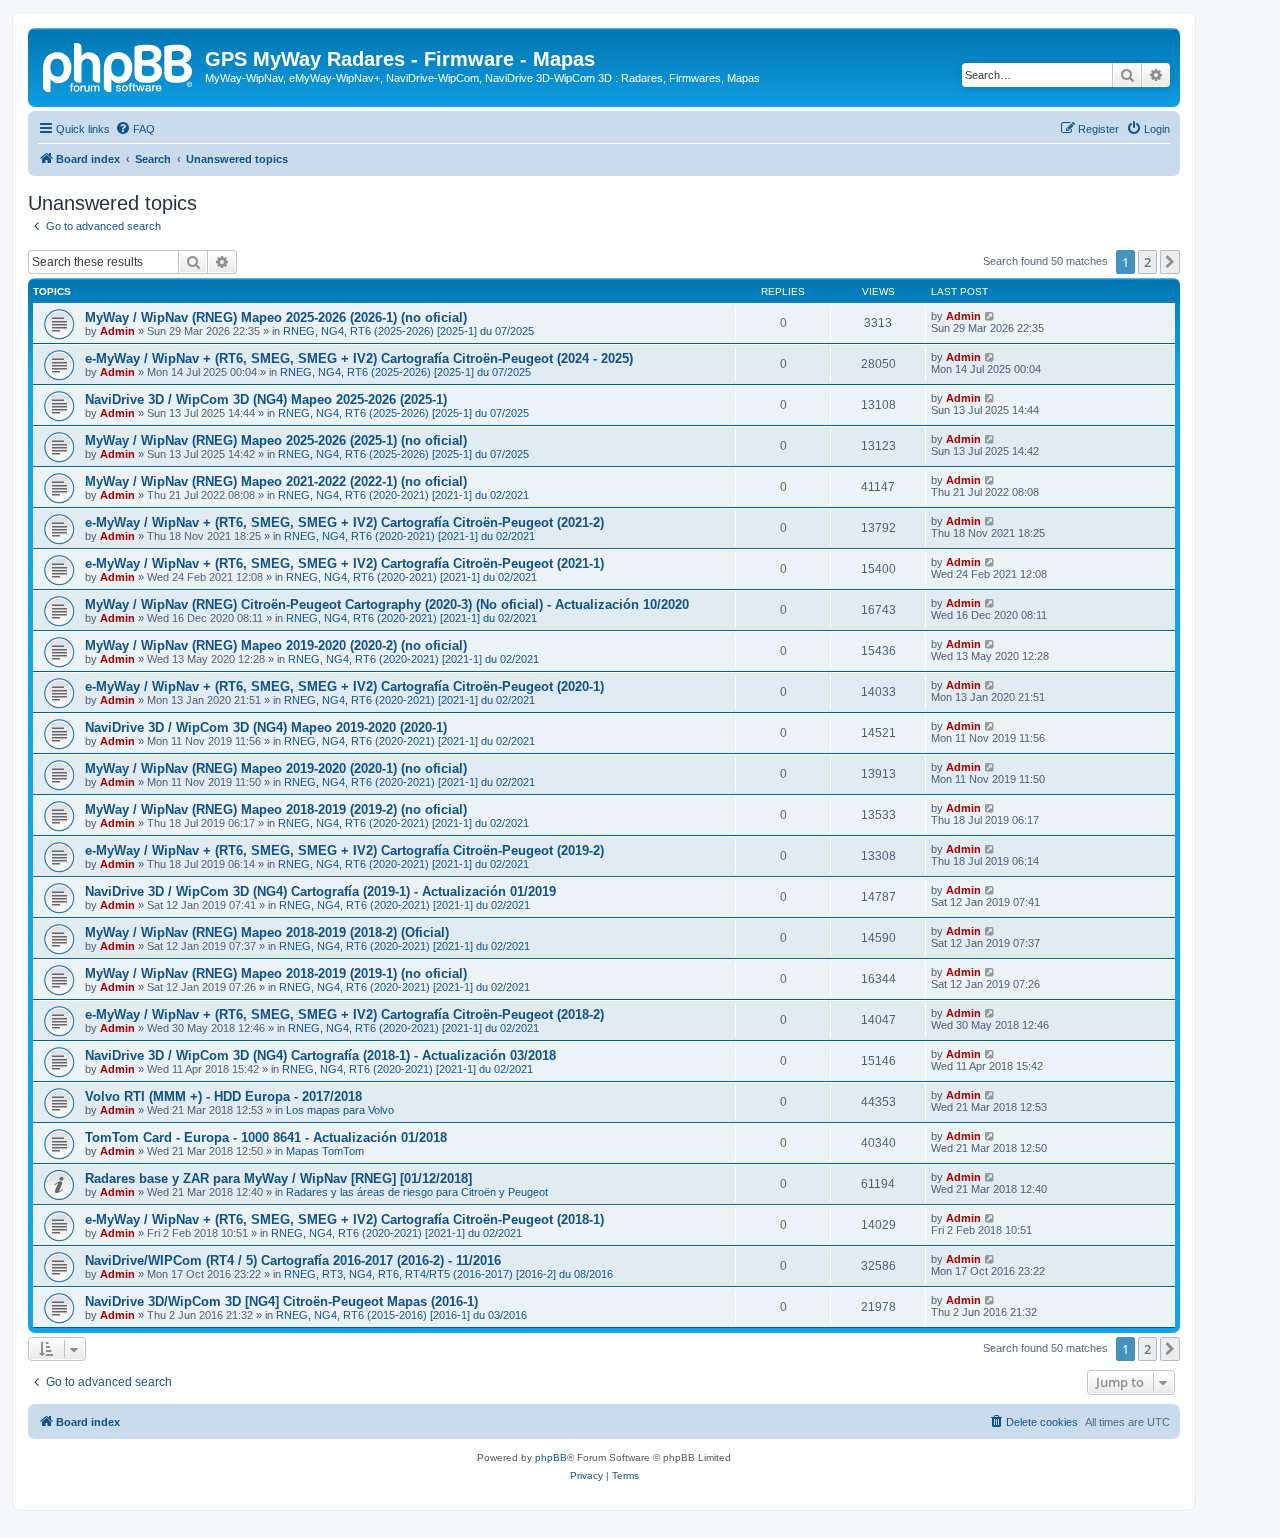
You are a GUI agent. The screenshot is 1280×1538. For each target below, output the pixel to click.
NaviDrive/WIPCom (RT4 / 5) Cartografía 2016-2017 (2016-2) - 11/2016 (293, 1260)
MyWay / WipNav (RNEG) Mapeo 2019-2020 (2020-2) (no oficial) (276, 645)
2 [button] (1147, 262)
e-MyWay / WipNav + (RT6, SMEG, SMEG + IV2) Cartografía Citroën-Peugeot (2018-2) (344, 1014)
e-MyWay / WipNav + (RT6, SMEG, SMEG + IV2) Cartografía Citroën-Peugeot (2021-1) (344, 563)
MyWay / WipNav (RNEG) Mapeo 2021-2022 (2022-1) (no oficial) (276, 481)
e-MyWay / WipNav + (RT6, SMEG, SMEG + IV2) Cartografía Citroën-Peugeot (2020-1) (344, 686)
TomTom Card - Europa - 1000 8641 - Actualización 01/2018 (266, 1137)
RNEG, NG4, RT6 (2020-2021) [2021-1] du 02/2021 (403, 495)
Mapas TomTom (325, 1151)
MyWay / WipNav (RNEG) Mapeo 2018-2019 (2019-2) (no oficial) (276, 809)
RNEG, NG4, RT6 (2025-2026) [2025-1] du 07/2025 (408, 331)
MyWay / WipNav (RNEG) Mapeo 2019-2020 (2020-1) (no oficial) (276, 768)
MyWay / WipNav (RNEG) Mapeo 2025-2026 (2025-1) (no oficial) (276, 440)
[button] (1170, 262)
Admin (117, 331)
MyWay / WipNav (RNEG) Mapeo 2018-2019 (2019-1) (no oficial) (276, 973)
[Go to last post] (990, 316)
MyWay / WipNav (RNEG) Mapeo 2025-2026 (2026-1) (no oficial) (276, 317)
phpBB (551, 1457)
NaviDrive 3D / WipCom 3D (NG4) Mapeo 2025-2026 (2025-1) (266, 399)
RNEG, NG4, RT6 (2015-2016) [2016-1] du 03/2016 (401, 1315)
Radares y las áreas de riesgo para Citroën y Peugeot (417, 1192)
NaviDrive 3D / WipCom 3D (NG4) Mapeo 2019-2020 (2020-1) (266, 727)
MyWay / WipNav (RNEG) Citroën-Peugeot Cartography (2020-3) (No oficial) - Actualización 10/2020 (387, 604)
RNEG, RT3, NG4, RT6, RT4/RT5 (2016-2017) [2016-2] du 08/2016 (448, 1274)
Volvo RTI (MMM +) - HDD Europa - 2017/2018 (223, 1096)
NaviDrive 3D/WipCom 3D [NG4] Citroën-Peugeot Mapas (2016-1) (281, 1301)
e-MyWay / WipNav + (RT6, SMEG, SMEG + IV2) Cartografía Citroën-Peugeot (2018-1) (344, 1219)
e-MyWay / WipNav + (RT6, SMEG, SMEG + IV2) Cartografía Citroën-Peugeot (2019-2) (344, 850)
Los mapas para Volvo (340, 1110)
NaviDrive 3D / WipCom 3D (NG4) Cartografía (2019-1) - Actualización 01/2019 (320, 891)
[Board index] (119, 65)
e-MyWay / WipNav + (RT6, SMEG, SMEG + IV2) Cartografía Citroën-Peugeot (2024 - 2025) (359, 358)
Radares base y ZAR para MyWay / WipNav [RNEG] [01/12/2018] (278, 1178)
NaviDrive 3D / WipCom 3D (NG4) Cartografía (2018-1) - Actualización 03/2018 (320, 1055)
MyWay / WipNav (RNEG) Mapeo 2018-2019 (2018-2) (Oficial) (267, 932)
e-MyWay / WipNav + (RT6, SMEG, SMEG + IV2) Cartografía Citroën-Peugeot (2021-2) (344, 522)
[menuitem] (135, 129)
